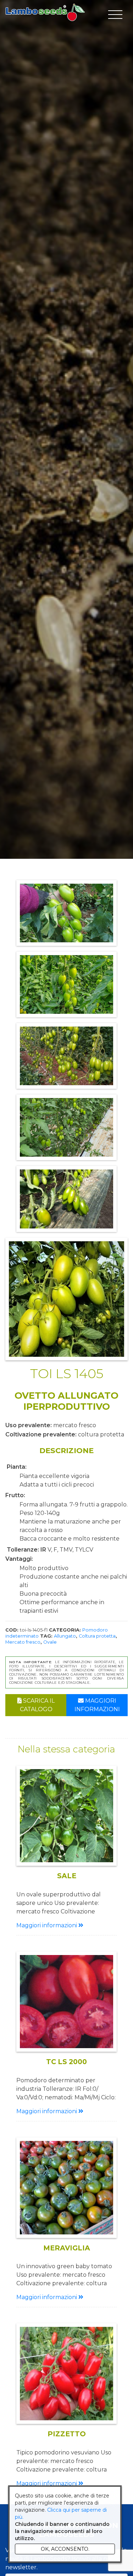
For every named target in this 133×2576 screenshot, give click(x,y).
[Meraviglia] (66, 2188)
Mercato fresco (23, 1642)
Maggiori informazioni (97, 1705)
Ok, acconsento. (65, 2549)
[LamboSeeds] (45, 12)
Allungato (65, 1636)
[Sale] (66, 1816)
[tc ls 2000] (66, 2002)
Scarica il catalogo (37, 1705)
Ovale (50, 1642)
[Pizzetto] (66, 2374)
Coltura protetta (97, 1636)
